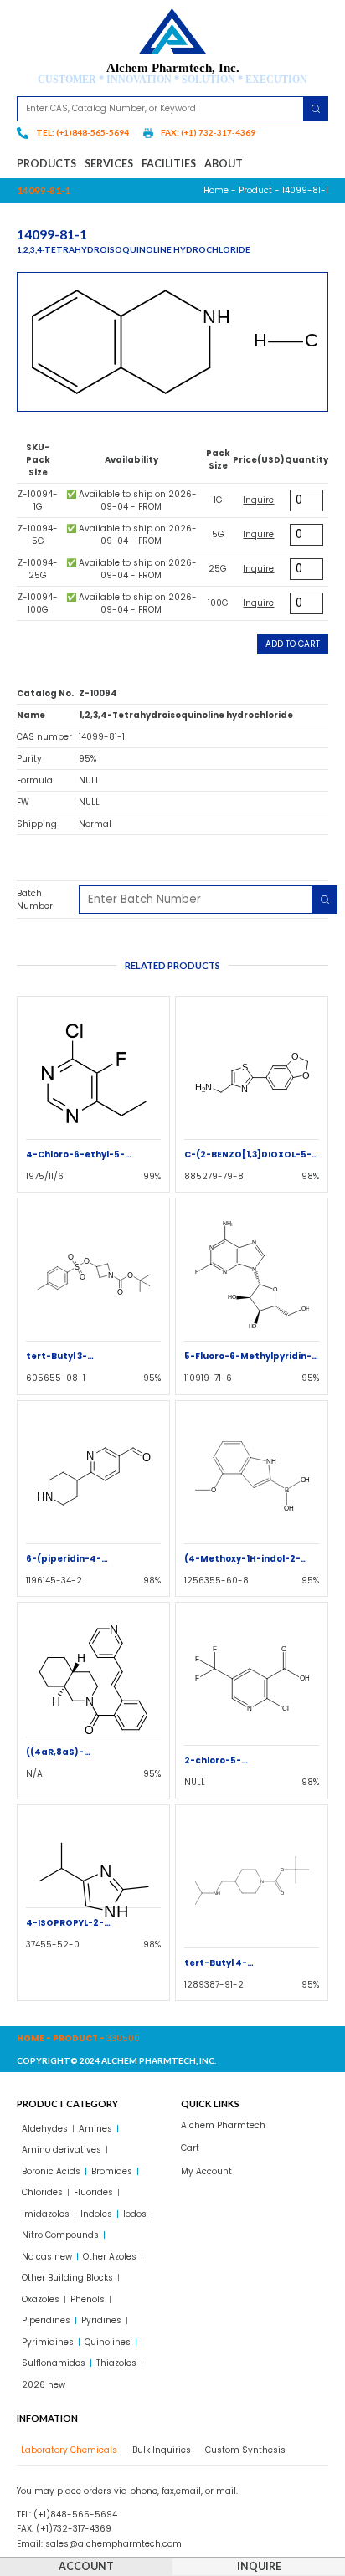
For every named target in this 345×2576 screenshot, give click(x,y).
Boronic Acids (51, 2171)
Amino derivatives (62, 2150)
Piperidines (46, 2320)
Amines (95, 2129)
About (224, 164)
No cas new (47, 2257)
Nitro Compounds (60, 2235)
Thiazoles (116, 2363)
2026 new (44, 2385)
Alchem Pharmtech (223, 2125)
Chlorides (42, 2192)
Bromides (112, 2171)
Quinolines (108, 2342)
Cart (190, 2148)
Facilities (169, 164)
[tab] (67, 2450)
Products (46, 164)
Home (216, 190)
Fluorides (93, 2192)
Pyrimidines (48, 2342)
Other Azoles (110, 2257)
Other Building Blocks (67, 2278)
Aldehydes (45, 2129)
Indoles (96, 2214)
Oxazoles (41, 2299)
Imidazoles (46, 2214)
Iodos (135, 2214)
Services (109, 164)
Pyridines (101, 2320)
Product (255, 190)
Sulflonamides (54, 2363)
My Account (206, 2171)
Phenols (88, 2299)
